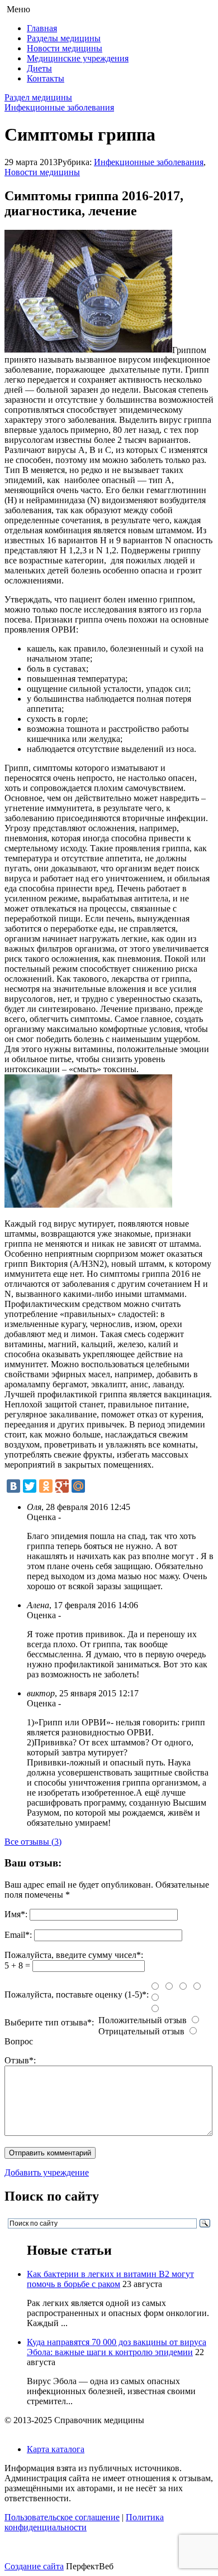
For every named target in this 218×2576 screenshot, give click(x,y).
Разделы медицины (64, 38)
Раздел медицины (38, 97)
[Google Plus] (62, 1486)
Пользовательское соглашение (62, 2517)
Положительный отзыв (143, 2020)
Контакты (46, 78)
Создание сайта (34, 2566)
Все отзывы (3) (33, 1842)
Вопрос (19, 2041)
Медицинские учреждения (78, 58)
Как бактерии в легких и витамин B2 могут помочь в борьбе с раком (110, 2279)
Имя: (16, 1914)
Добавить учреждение (47, 2172)
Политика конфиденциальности (84, 2522)
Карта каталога (56, 2449)
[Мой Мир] (78, 1486)
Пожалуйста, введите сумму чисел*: (74, 1955)
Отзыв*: (20, 2060)
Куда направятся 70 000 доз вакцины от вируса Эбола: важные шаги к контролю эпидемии (117, 2347)
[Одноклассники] (46, 1486)
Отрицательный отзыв (141, 2031)
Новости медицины (65, 48)
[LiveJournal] (94, 1486)
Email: (18, 1935)
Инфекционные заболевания (59, 107)
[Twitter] (30, 1486)
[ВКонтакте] (13, 1486)
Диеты (39, 68)
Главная (42, 28)
